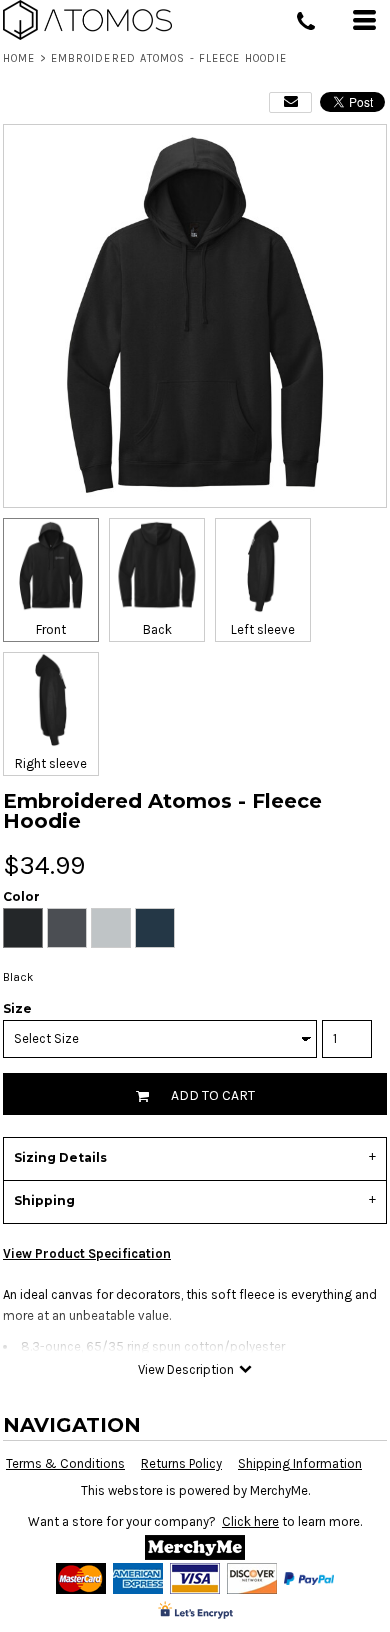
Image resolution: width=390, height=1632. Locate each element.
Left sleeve (263, 629)
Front (51, 629)
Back (157, 629)
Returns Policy (181, 1463)
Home (19, 58)
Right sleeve (51, 763)
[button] (195, 1547)
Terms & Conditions (65, 1463)
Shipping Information (300, 1463)
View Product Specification (87, 1253)
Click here (250, 1521)
